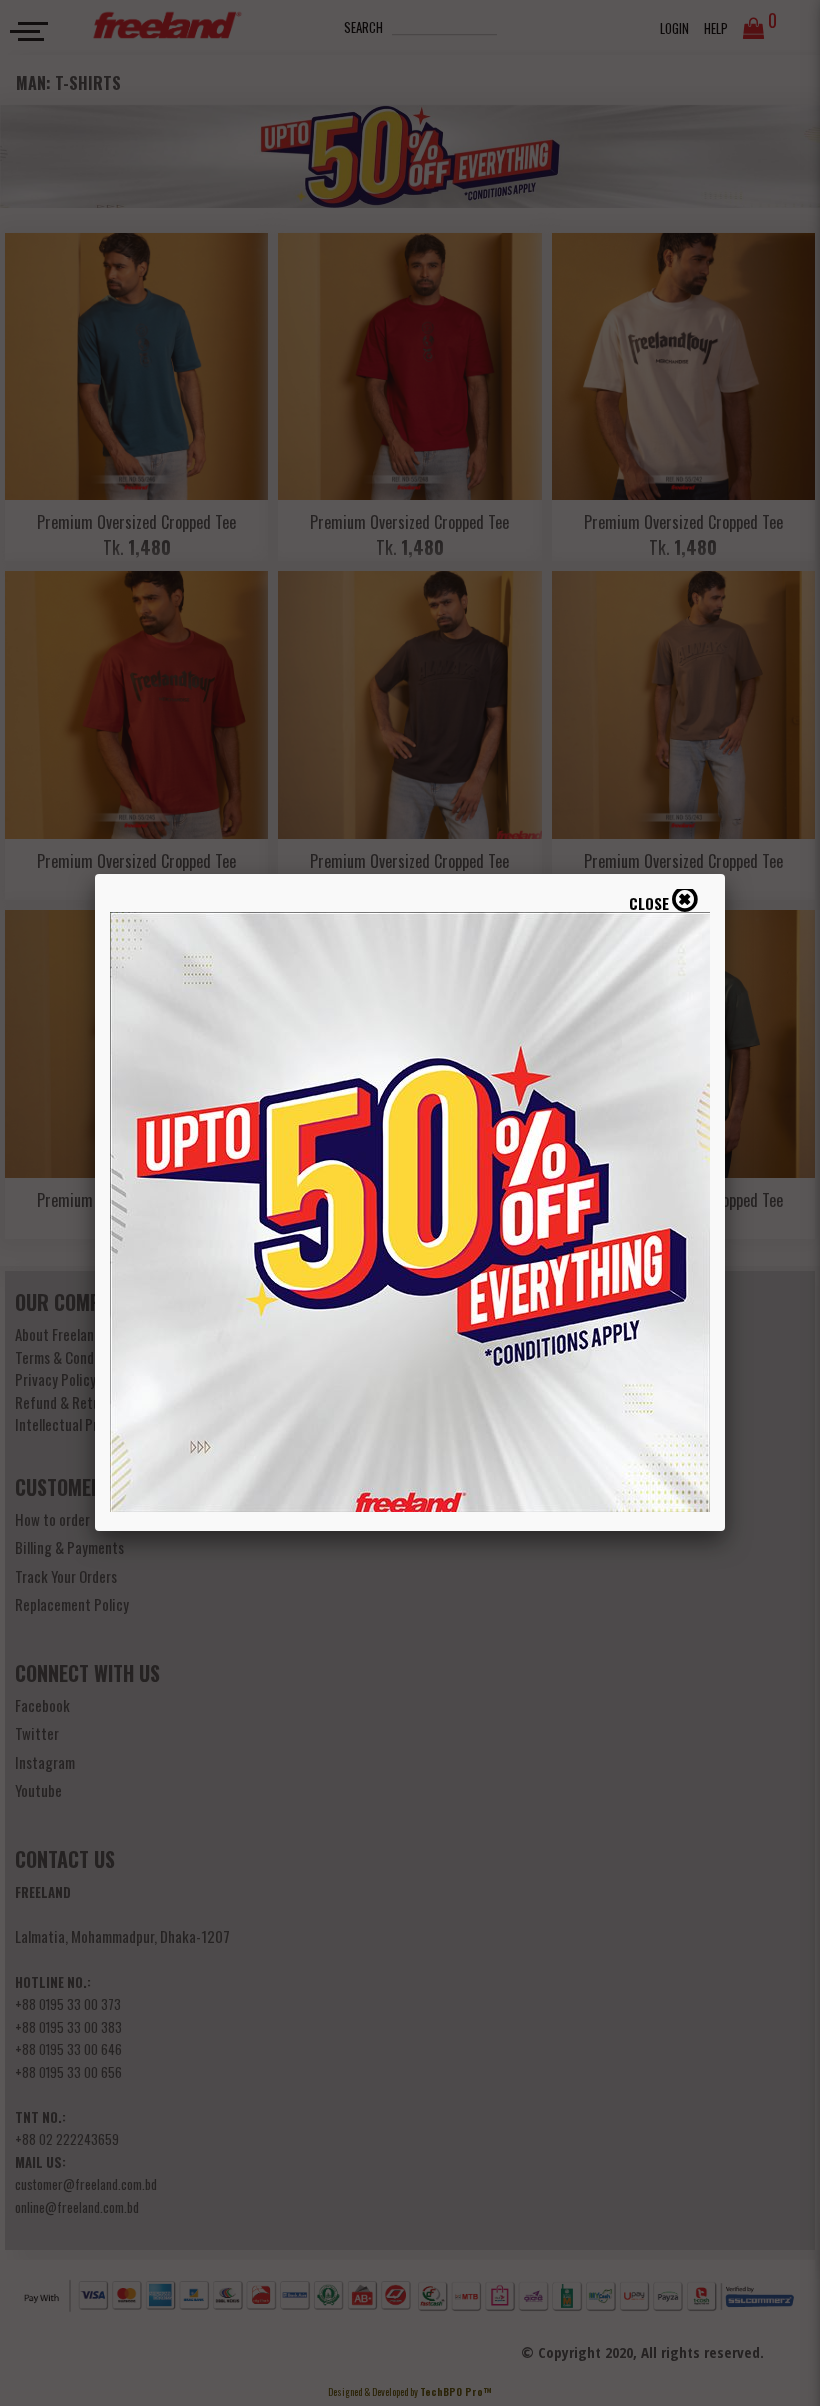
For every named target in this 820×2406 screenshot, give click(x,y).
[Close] (725, 874)
